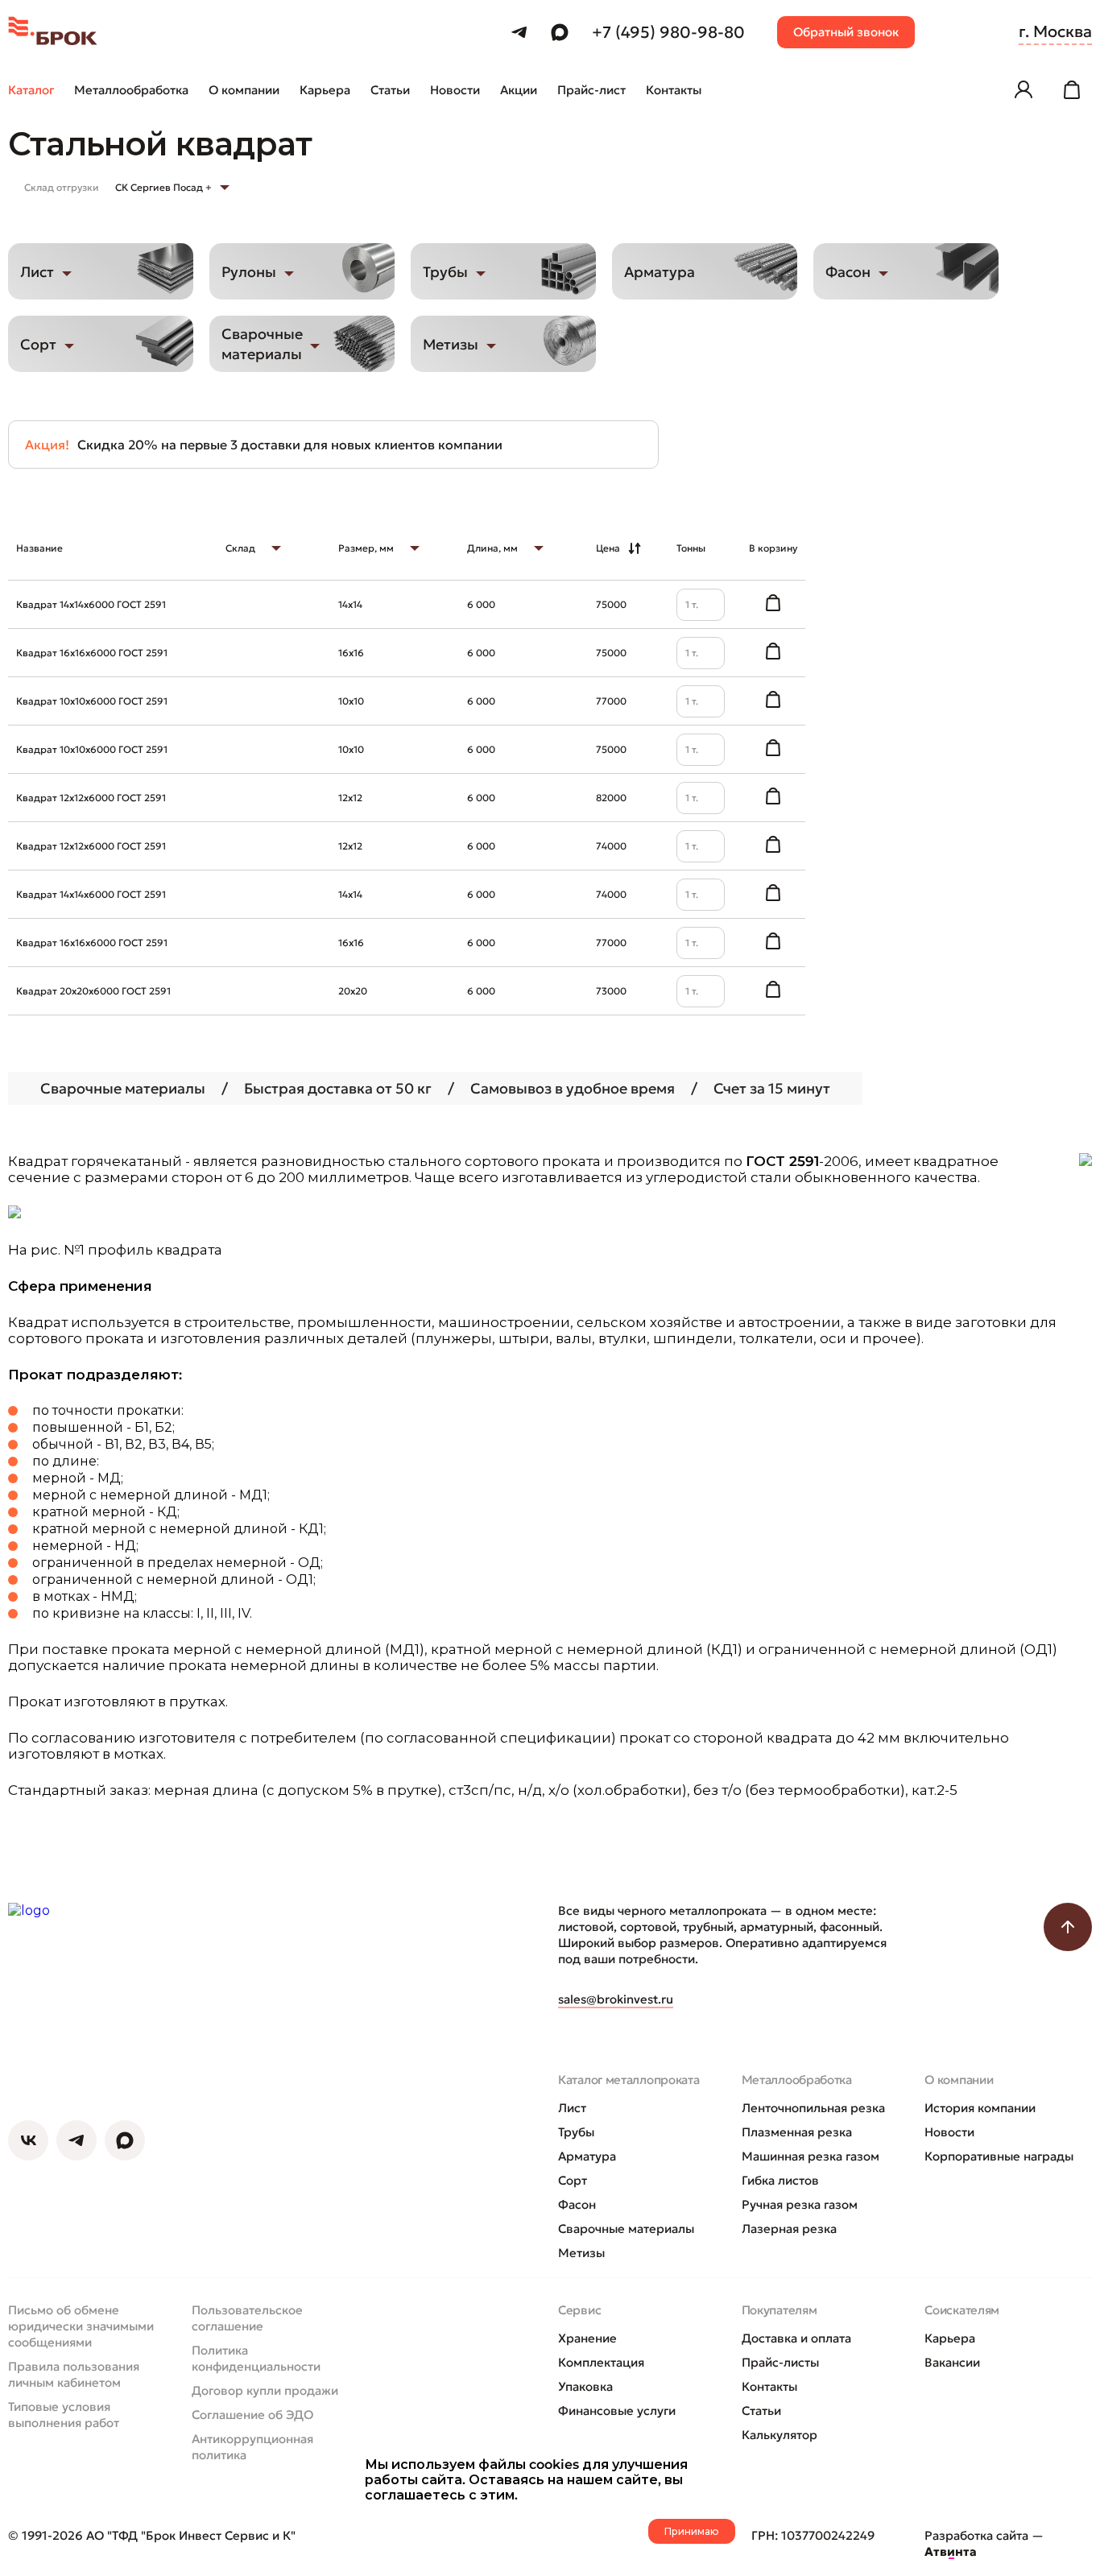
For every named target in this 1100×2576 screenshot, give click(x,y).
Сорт (573, 2180)
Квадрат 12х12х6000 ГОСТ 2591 (91, 798)
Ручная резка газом (800, 2204)
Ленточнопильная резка (813, 2108)
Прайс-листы (780, 2362)
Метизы (581, 2253)
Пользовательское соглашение (247, 2318)
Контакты (769, 2386)
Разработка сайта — (984, 2543)
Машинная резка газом (811, 2156)
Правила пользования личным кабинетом (74, 2374)
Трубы (576, 2132)
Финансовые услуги (617, 2411)
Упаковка (585, 2386)
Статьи (761, 2411)
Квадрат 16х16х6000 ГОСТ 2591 (92, 653)
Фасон (577, 2204)
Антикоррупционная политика (252, 2447)
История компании (980, 2108)
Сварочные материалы (626, 2229)
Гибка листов (780, 2180)
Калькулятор (780, 2435)
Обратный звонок (846, 32)
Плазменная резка (797, 2132)
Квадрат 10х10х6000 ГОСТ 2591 (92, 701)
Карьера (950, 2338)
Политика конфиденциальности (256, 2358)
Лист (572, 2108)
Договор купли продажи (265, 2390)
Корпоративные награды (999, 2156)
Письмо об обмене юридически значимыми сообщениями (81, 2326)
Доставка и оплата (796, 2338)
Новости (949, 2132)
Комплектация (601, 2362)
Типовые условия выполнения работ (64, 2415)
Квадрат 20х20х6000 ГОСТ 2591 (93, 991)
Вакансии (952, 2362)
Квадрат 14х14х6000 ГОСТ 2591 (91, 604)
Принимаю (692, 2531)
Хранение (587, 2338)
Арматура (587, 2156)
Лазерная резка (789, 2229)
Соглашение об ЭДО (252, 2415)
